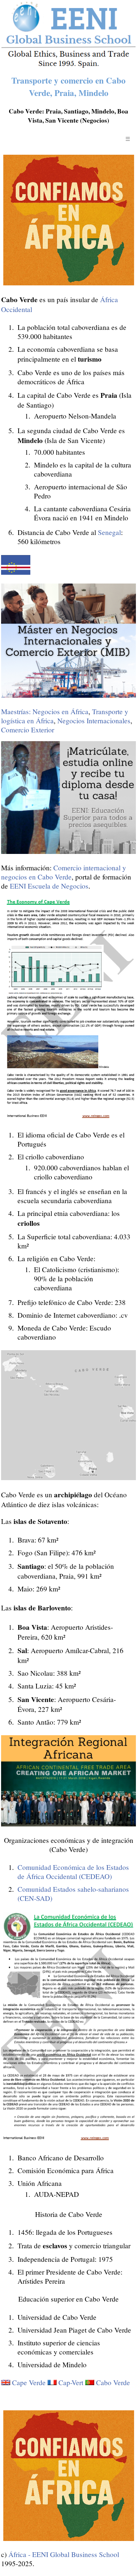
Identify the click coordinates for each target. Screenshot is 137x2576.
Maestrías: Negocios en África (45, 711)
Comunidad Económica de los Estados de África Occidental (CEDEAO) (73, 1872)
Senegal (109, 532)
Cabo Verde (113, 2382)
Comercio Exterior (28, 730)
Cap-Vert (71, 2382)
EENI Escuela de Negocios (49, 886)
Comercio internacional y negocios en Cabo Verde (64, 872)
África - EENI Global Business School (64, 2554)
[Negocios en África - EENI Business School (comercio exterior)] (68, 66)
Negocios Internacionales (94, 721)
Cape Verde (29, 2382)
